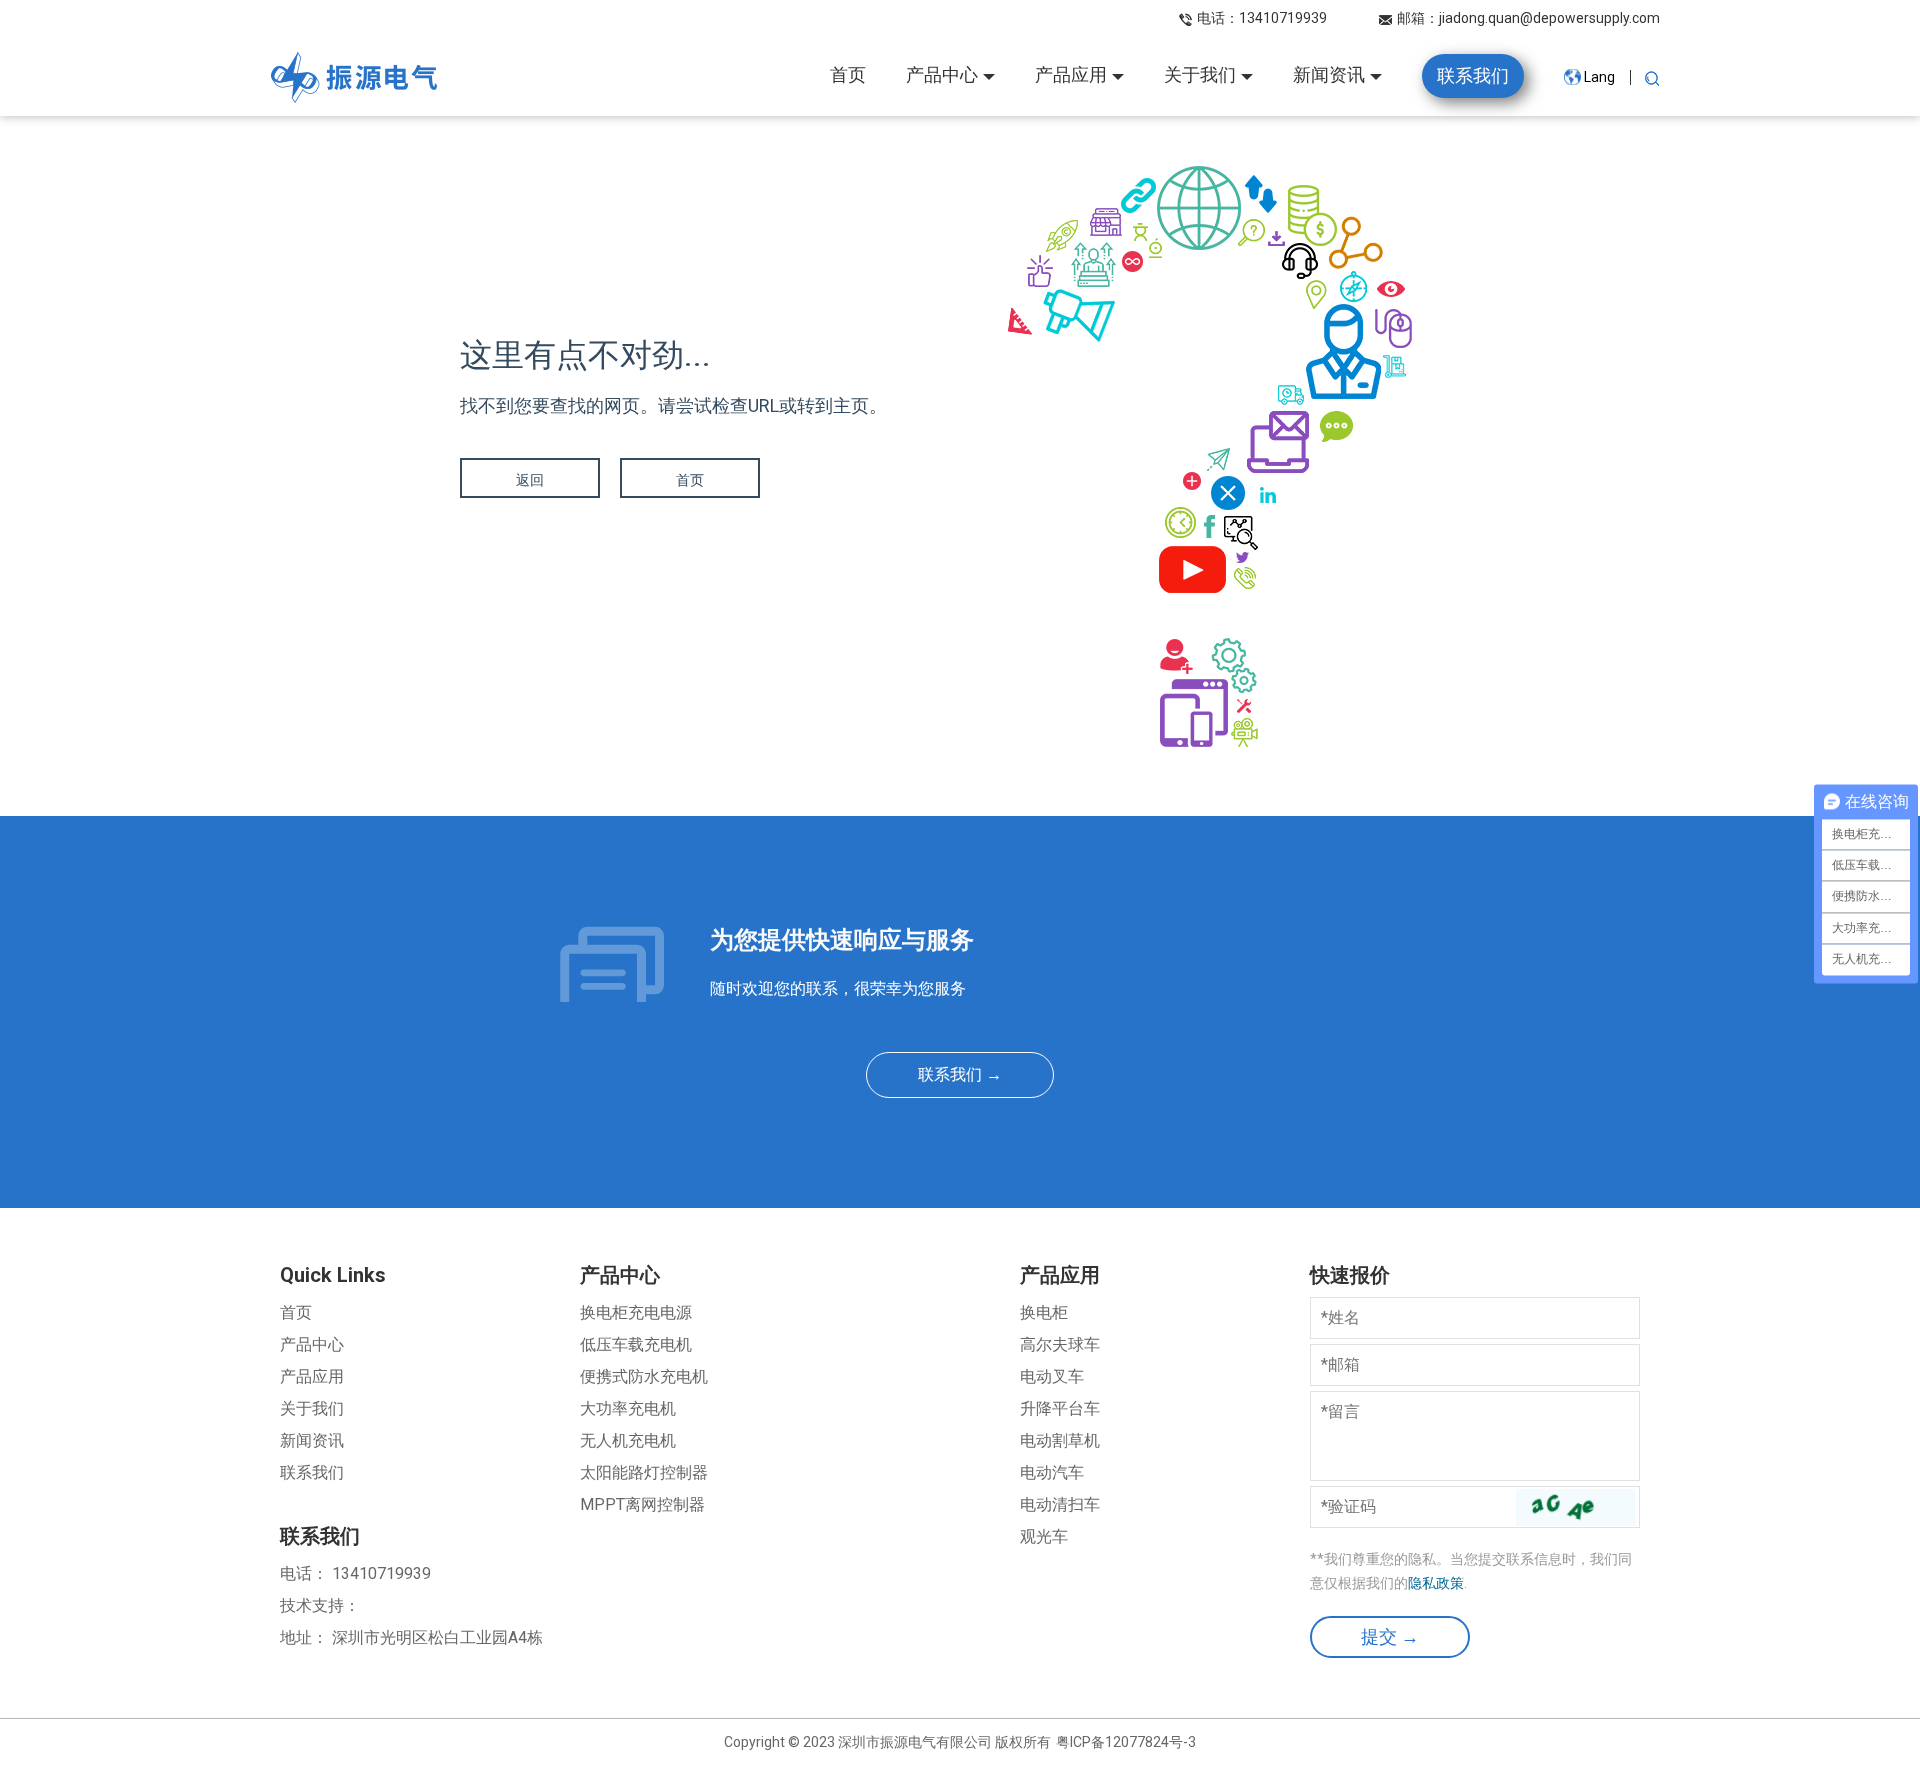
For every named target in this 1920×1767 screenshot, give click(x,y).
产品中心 (312, 1344)
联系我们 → (960, 1074)
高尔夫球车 (1060, 1344)
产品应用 (312, 1376)
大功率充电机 (628, 1408)
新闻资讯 (312, 1440)
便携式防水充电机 (644, 1376)
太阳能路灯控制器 (644, 1472)
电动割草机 (1060, 1440)
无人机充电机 (628, 1440)
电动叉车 (1052, 1376)
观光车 (1044, 1536)
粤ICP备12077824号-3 (1126, 1742)
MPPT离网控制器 (642, 1504)
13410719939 (1283, 18)
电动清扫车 (1060, 1504)
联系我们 (312, 1472)
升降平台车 (1060, 1408)
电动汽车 (1052, 1472)
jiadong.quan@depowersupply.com (1549, 18)
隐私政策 (1436, 1583)
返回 (530, 480)
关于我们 (312, 1408)
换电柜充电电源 (636, 1312)
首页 (690, 480)
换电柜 (1044, 1312)
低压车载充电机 (636, 1344)
